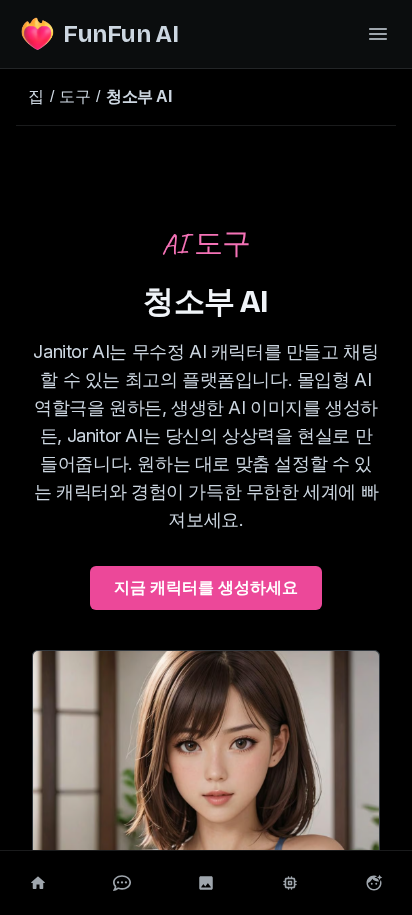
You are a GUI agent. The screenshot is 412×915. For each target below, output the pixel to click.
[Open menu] (378, 34)
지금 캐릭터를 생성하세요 (206, 587)
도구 (74, 96)
